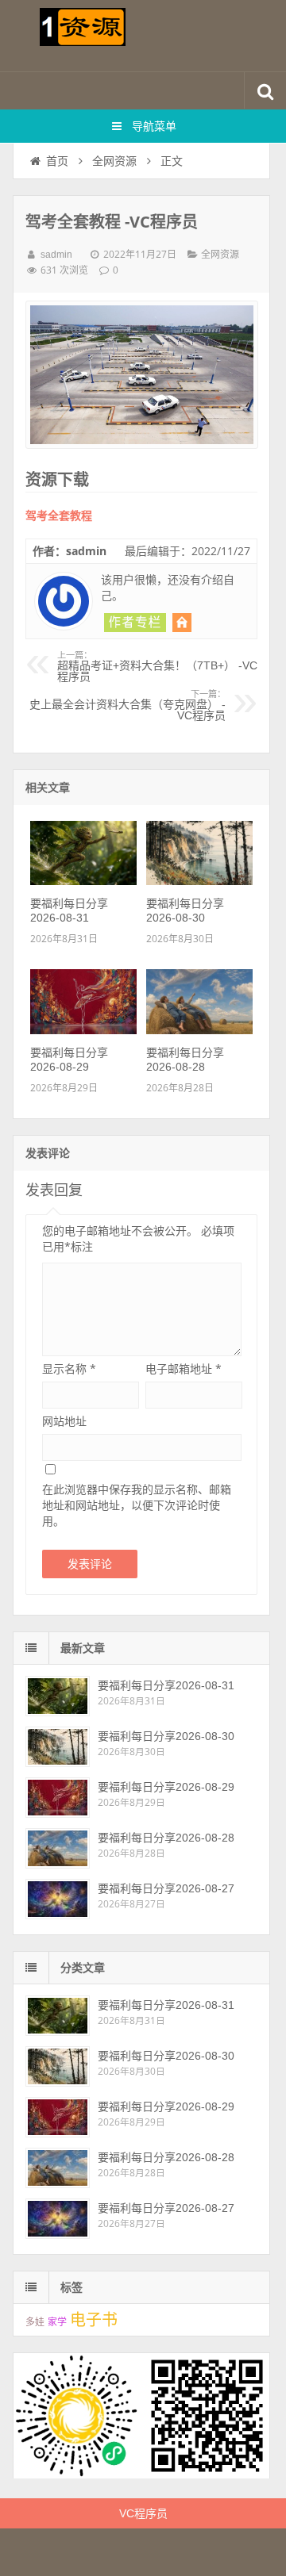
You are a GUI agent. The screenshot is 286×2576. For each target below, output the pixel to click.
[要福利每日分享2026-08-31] (83, 881)
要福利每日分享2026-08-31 (166, 1685)
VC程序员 (143, 2513)
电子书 (94, 2320)
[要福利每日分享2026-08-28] (199, 1030)
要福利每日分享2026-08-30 (166, 1736)
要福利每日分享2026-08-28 (166, 1838)
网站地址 (64, 1421)
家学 (57, 2322)
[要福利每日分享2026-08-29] (83, 1030)
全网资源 (114, 161)
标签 (71, 2287)
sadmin (56, 255)
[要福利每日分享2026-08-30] (199, 881)
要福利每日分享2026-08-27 (166, 1888)
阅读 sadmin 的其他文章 (135, 623)
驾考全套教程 (59, 516)
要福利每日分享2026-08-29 (166, 1787)
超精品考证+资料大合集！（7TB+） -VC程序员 (157, 667)
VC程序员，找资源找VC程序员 (143, 36)
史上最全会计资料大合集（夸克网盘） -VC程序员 (128, 706)
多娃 (35, 2322)
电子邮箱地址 (184, 1368)
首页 (57, 161)
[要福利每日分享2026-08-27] (58, 1899)
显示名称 (69, 1368)
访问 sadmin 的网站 (182, 623)
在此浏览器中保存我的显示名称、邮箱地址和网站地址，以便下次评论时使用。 (137, 1505)
